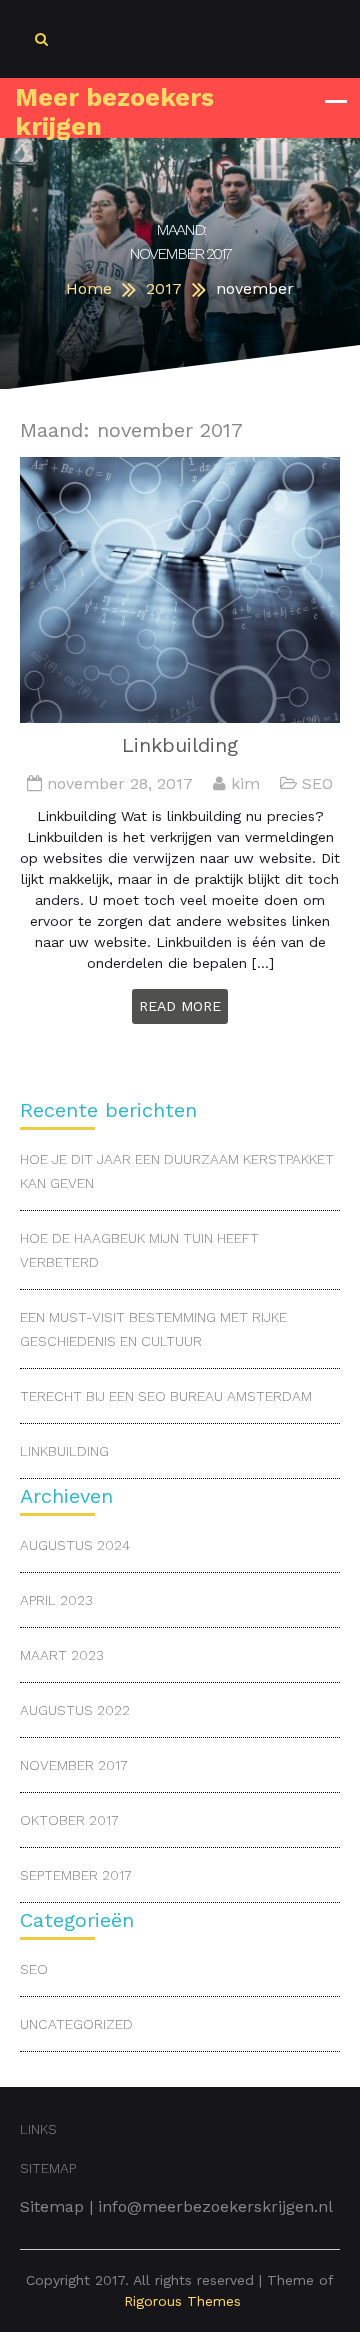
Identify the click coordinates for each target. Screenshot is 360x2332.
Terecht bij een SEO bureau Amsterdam (166, 1396)
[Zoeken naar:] (41, 39)
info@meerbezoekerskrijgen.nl (215, 2206)
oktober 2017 (69, 1820)
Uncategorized (76, 2024)
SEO (317, 783)
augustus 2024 (75, 1545)
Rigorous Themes (182, 2301)
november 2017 (74, 1765)
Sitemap (48, 2168)
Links (38, 2129)
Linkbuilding (180, 745)
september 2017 (76, 1875)
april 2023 (56, 1600)
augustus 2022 (75, 1710)
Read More (180, 1006)
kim (245, 783)
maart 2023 (62, 1655)
